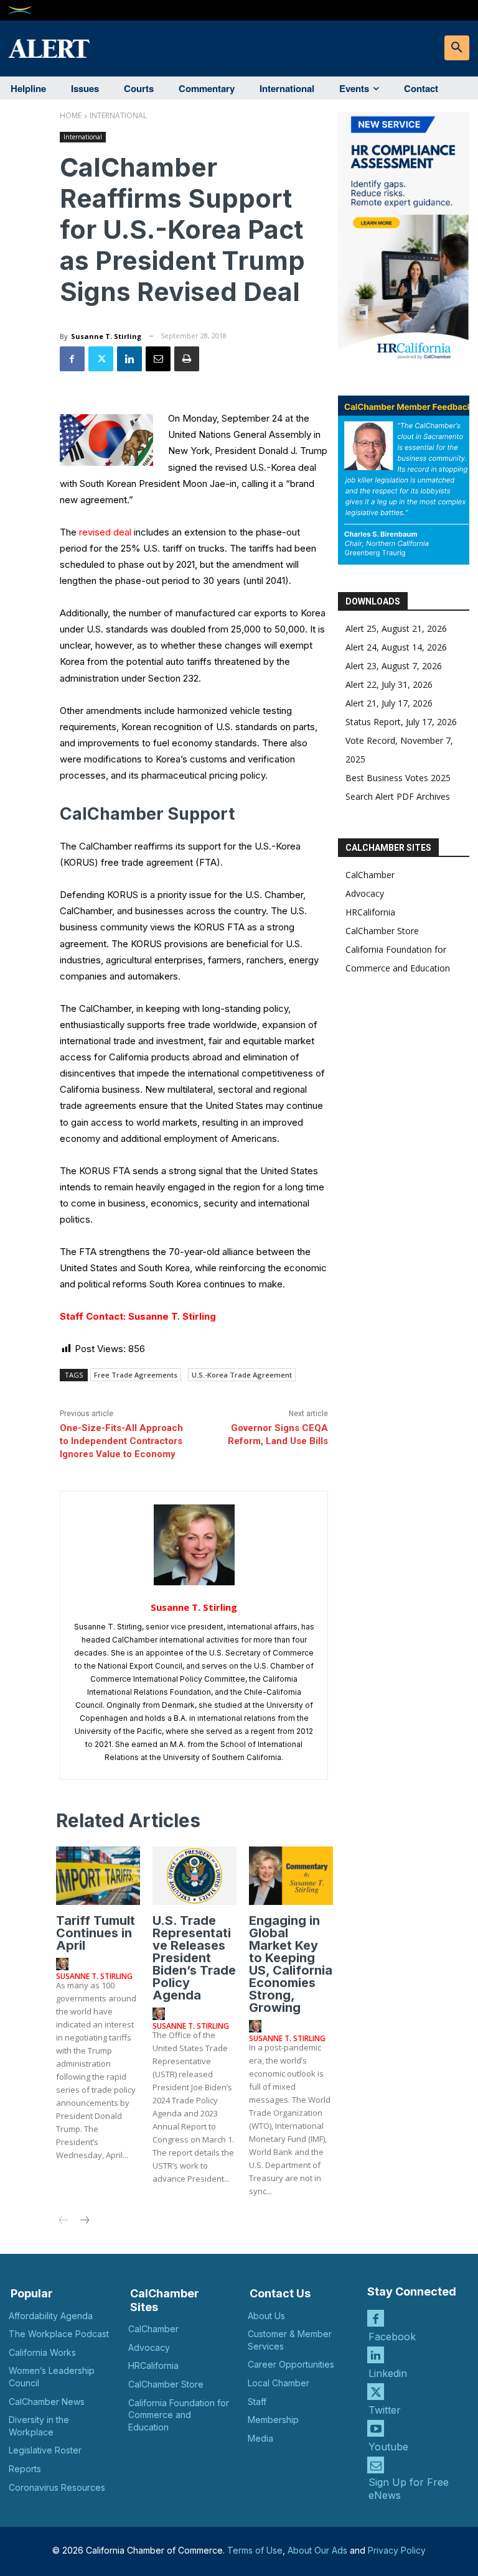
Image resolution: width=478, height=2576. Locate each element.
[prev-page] (64, 2221)
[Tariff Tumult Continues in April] (98, 1876)
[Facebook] (72, 359)
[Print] (187, 359)
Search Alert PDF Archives (398, 796)
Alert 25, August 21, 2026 (396, 628)
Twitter (385, 2410)
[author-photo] (64, 1965)
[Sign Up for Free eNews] (376, 2465)
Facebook (392, 2337)
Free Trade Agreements (136, 1375)
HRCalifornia (370, 912)
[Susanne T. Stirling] (194, 1545)
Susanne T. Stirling (106, 336)
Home (71, 115)
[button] (457, 48)
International (118, 115)
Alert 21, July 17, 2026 (389, 703)
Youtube (388, 2447)
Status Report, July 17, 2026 (401, 722)
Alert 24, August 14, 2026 (396, 647)
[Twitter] (101, 359)
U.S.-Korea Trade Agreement (242, 1375)
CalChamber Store (382, 931)
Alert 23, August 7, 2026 (394, 666)
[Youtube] (376, 2428)
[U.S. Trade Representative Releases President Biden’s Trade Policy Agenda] (194, 1876)
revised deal (105, 532)
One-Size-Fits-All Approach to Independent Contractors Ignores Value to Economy (121, 1441)
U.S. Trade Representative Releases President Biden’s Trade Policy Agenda (194, 1958)
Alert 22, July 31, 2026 (389, 684)
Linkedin (388, 2373)
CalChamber (370, 875)
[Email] (158, 359)
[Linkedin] (129, 359)
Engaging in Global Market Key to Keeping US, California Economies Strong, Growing (291, 1964)
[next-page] (84, 2221)
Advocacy (365, 893)
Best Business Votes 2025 (398, 778)
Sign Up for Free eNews (409, 2489)
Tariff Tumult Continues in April (96, 1933)
